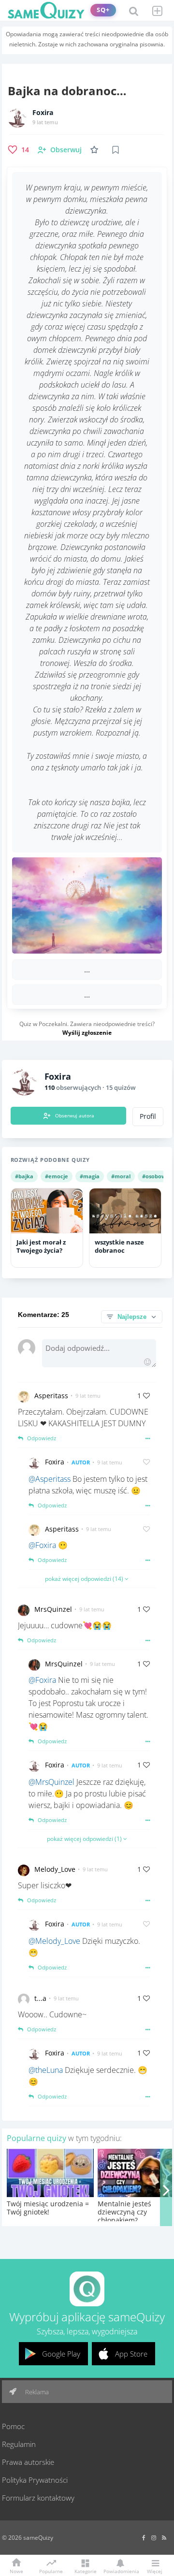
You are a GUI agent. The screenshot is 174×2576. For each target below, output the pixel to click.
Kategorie (86, 2571)
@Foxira (42, 1545)
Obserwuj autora (75, 1115)
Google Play (61, 2354)
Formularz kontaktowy (38, 2498)
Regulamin (19, 2444)
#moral (121, 1176)
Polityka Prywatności (35, 2480)
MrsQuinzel (53, 1609)
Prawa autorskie (28, 2462)
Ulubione (96, 150)
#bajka (24, 1176)
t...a (40, 1998)
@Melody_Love (54, 1941)
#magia (90, 1176)
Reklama (36, 2392)
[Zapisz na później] (116, 150)
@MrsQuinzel (51, 1782)
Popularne (51, 2571)
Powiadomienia (120, 2571)
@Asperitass (50, 1479)
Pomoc (13, 2426)
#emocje (57, 1176)
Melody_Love (55, 1869)
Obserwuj (66, 150)
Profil (148, 1116)
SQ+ (103, 10)
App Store (131, 2354)
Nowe (16, 2571)
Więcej (155, 2571)
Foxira (43, 113)
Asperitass (51, 1396)
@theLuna (46, 2070)
